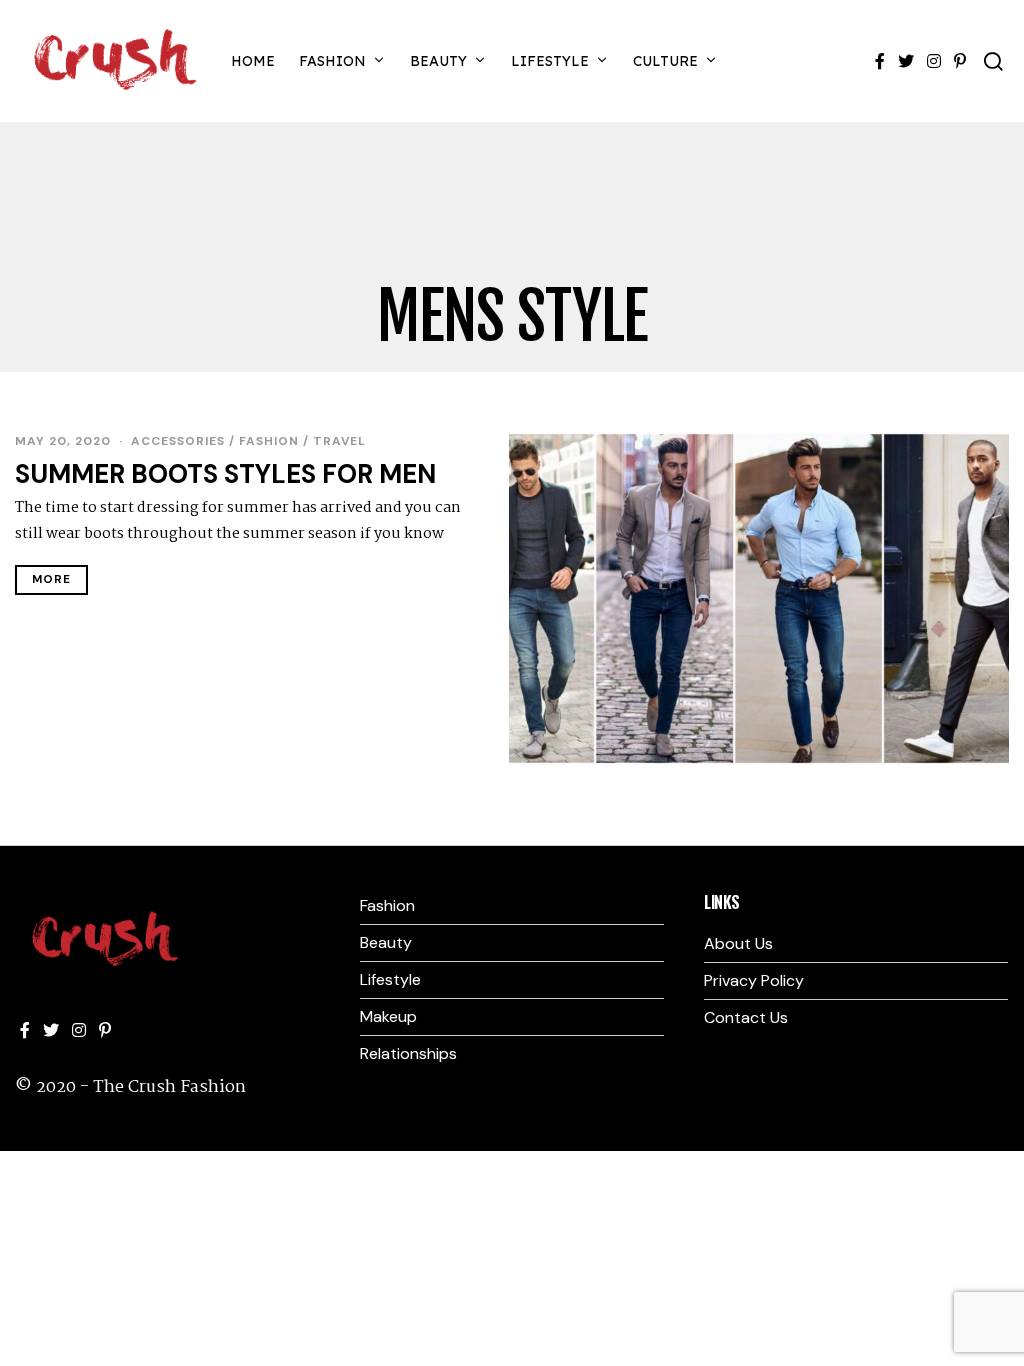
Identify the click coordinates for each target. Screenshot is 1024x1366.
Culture (665, 61)
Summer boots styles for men (225, 474)
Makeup (388, 1016)
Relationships (408, 1053)
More (51, 579)
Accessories (178, 441)
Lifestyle (550, 61)
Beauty (438, 61)
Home (253, 61)
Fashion (332, 61)
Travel (339, 441)
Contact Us (746, 1017)
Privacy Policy (754, 980)
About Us (738, 943)
